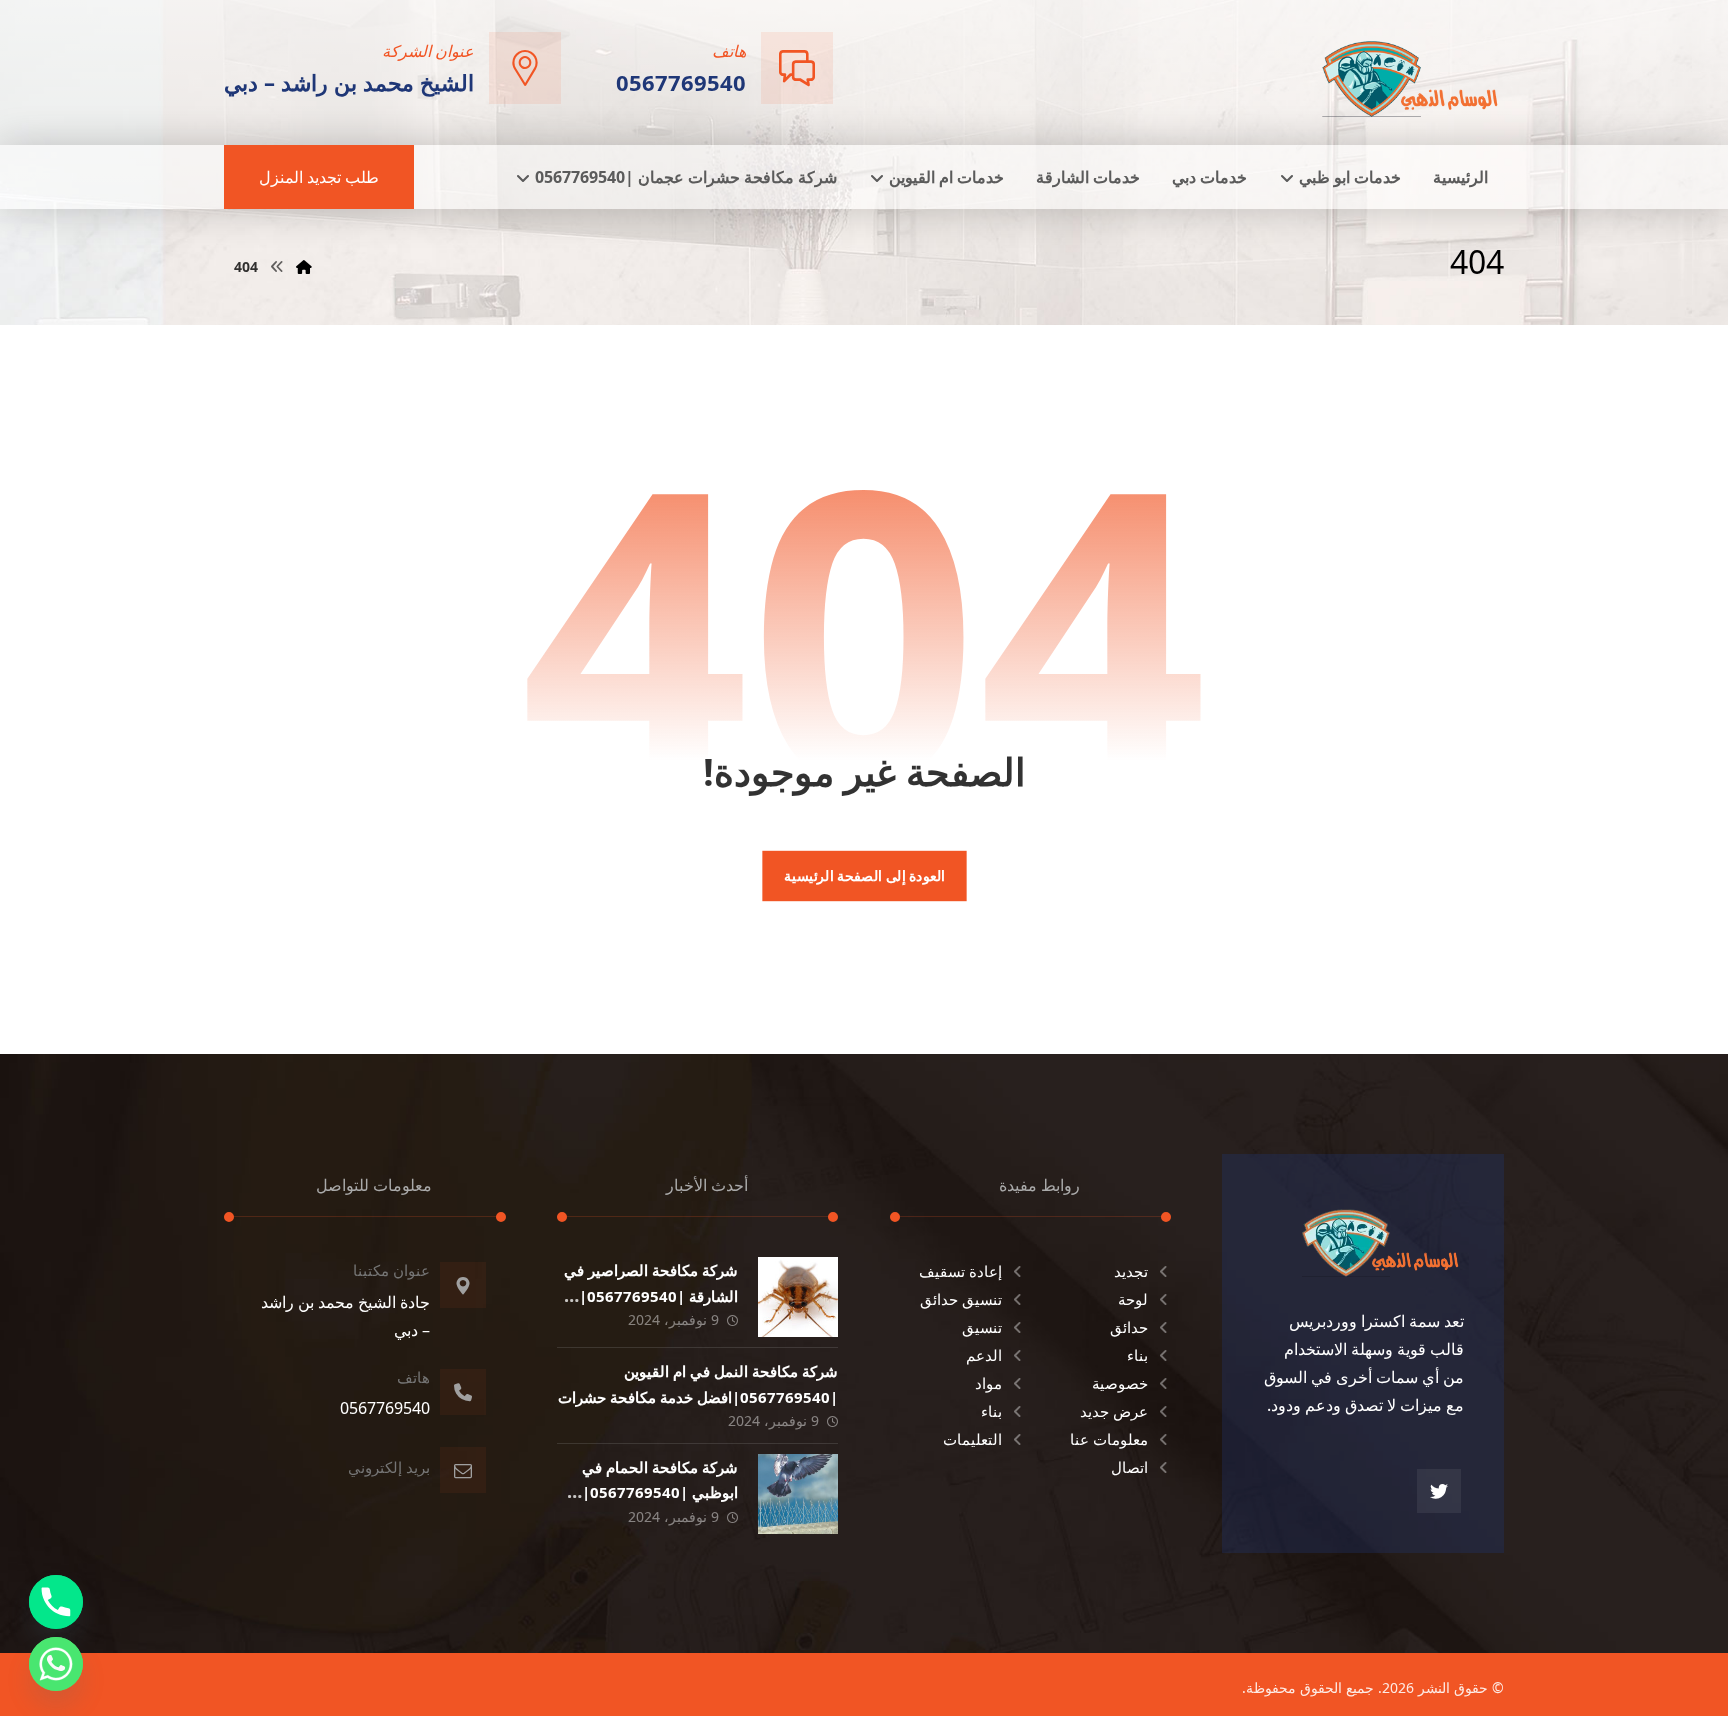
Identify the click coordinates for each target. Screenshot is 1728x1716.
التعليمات (972, 1439)
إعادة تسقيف (960, 1271)
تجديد (1131, 1271)
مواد (988, 1383)
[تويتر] (1439, 1491)
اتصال (1129, 1467)
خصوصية (1120, 1383)
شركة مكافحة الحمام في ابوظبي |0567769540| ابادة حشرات (660, 1492)
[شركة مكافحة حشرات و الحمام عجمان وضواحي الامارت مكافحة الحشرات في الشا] (1411, 70)
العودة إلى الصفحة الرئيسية (863, 876)
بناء (1137, 1355)
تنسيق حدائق (961, 1299)
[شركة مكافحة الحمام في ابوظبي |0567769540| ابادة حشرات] (798, 1494)
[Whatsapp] (56, 1664)
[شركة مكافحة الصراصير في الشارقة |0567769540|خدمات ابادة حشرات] (798, 1297)
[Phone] (56, 1602)
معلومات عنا (1109, 1439)
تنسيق (982, 1327)
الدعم (984, 1355)
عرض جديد (1114, 1411)
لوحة (1133, 1299)
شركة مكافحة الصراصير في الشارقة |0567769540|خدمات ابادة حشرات (651, 1295)
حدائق (1129, 1327)
